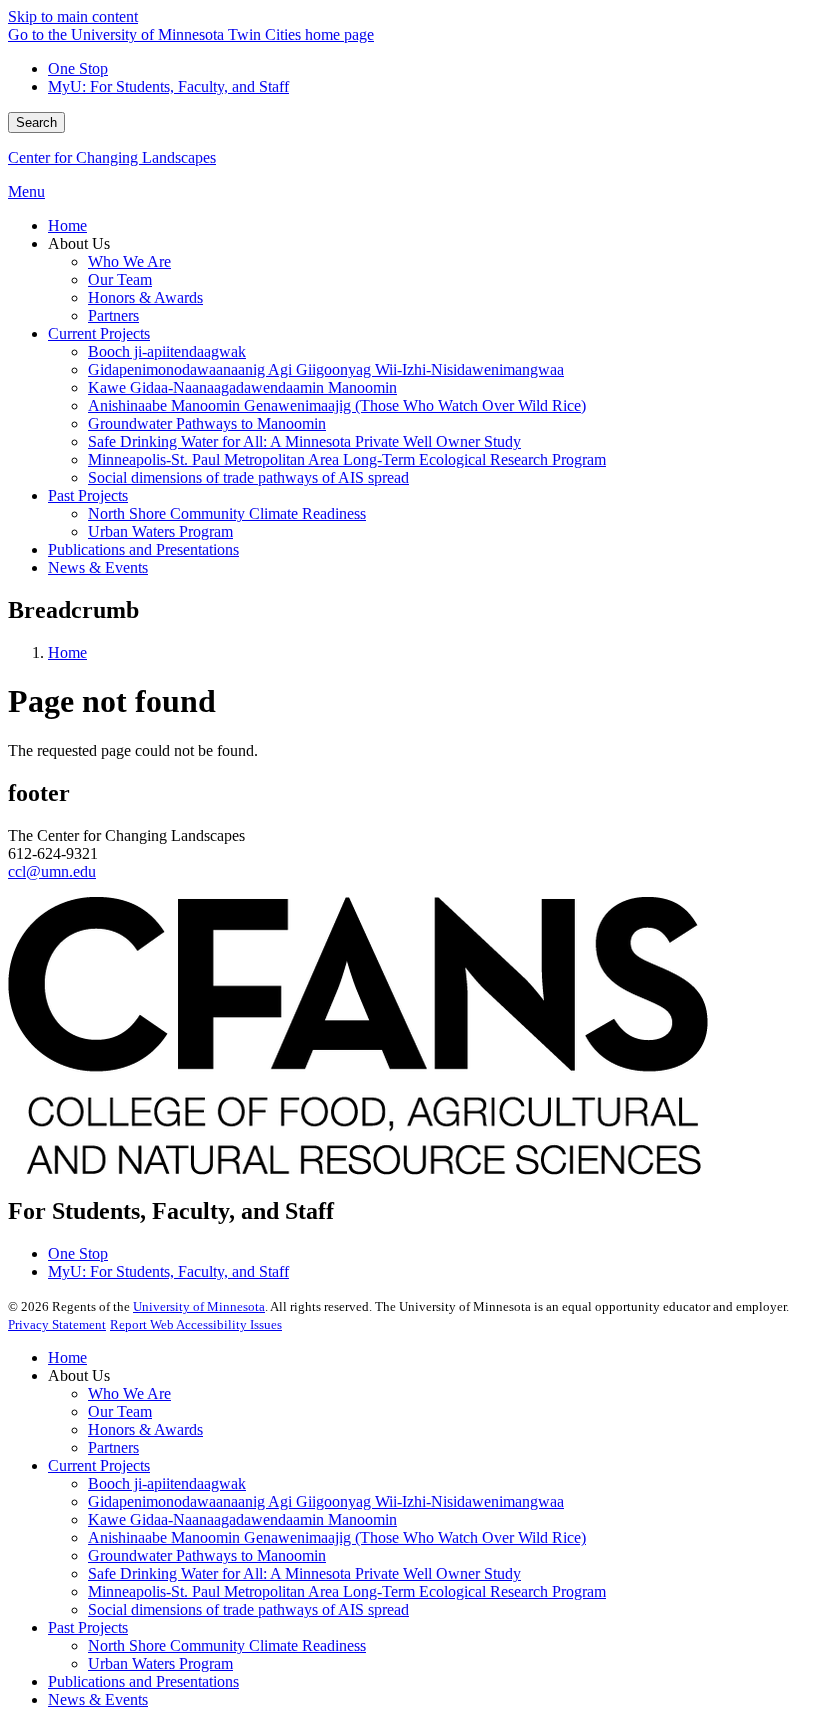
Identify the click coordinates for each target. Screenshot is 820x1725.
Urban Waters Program (160, 1663)
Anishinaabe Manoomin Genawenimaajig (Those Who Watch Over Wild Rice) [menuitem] (337, 405)
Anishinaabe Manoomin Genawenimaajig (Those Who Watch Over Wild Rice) (337, 1537)
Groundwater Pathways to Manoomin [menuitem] (207, 423)
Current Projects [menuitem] (99, 333)
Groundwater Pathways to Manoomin (207, 1555)
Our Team (120, 1411)
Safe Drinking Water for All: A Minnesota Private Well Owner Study (304, 1573)
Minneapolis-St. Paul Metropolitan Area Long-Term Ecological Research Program (347, 1591)
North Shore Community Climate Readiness (227, 1645)
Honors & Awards (145, 1429)
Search (36, 122)
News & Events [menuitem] (98, 567)
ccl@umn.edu (52, 871)
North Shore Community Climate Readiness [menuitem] (227, 513)
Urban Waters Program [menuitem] (160, 531)
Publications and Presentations (143, 1681)
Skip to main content (73, 16)
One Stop (78, 68)
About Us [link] (79, 243)
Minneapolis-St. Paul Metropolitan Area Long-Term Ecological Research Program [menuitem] (347, 459)
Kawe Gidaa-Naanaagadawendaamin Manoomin (242, 1519)
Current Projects (99, 1465)
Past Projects (88, 1627)
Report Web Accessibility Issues (196, 1324)
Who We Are (129, 1393)
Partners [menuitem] (113, 315)
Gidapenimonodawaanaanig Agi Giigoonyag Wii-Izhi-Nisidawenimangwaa (326, 1501)
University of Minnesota (199, 1306)
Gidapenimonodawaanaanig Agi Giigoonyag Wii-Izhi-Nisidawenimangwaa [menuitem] (326, 369)
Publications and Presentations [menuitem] (143, 549)
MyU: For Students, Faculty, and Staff (168, 86)
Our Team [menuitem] (120, 279)
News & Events (98, 1699)
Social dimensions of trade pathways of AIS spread (248, 1609)
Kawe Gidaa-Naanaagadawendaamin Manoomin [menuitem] (242, 387)
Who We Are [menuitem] (129, 261)
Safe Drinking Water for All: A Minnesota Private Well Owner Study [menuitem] (304, 441)
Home (67, 652)
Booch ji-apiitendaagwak (167, 1483)
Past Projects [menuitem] (88, 495)
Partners (113, 1447)
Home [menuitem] (67, 225)
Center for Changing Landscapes (112, 157)
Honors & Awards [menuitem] (145, 297)
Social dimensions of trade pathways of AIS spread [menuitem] (248, 477)
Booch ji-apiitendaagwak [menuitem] (167, 351)
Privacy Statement (57, 1324)
